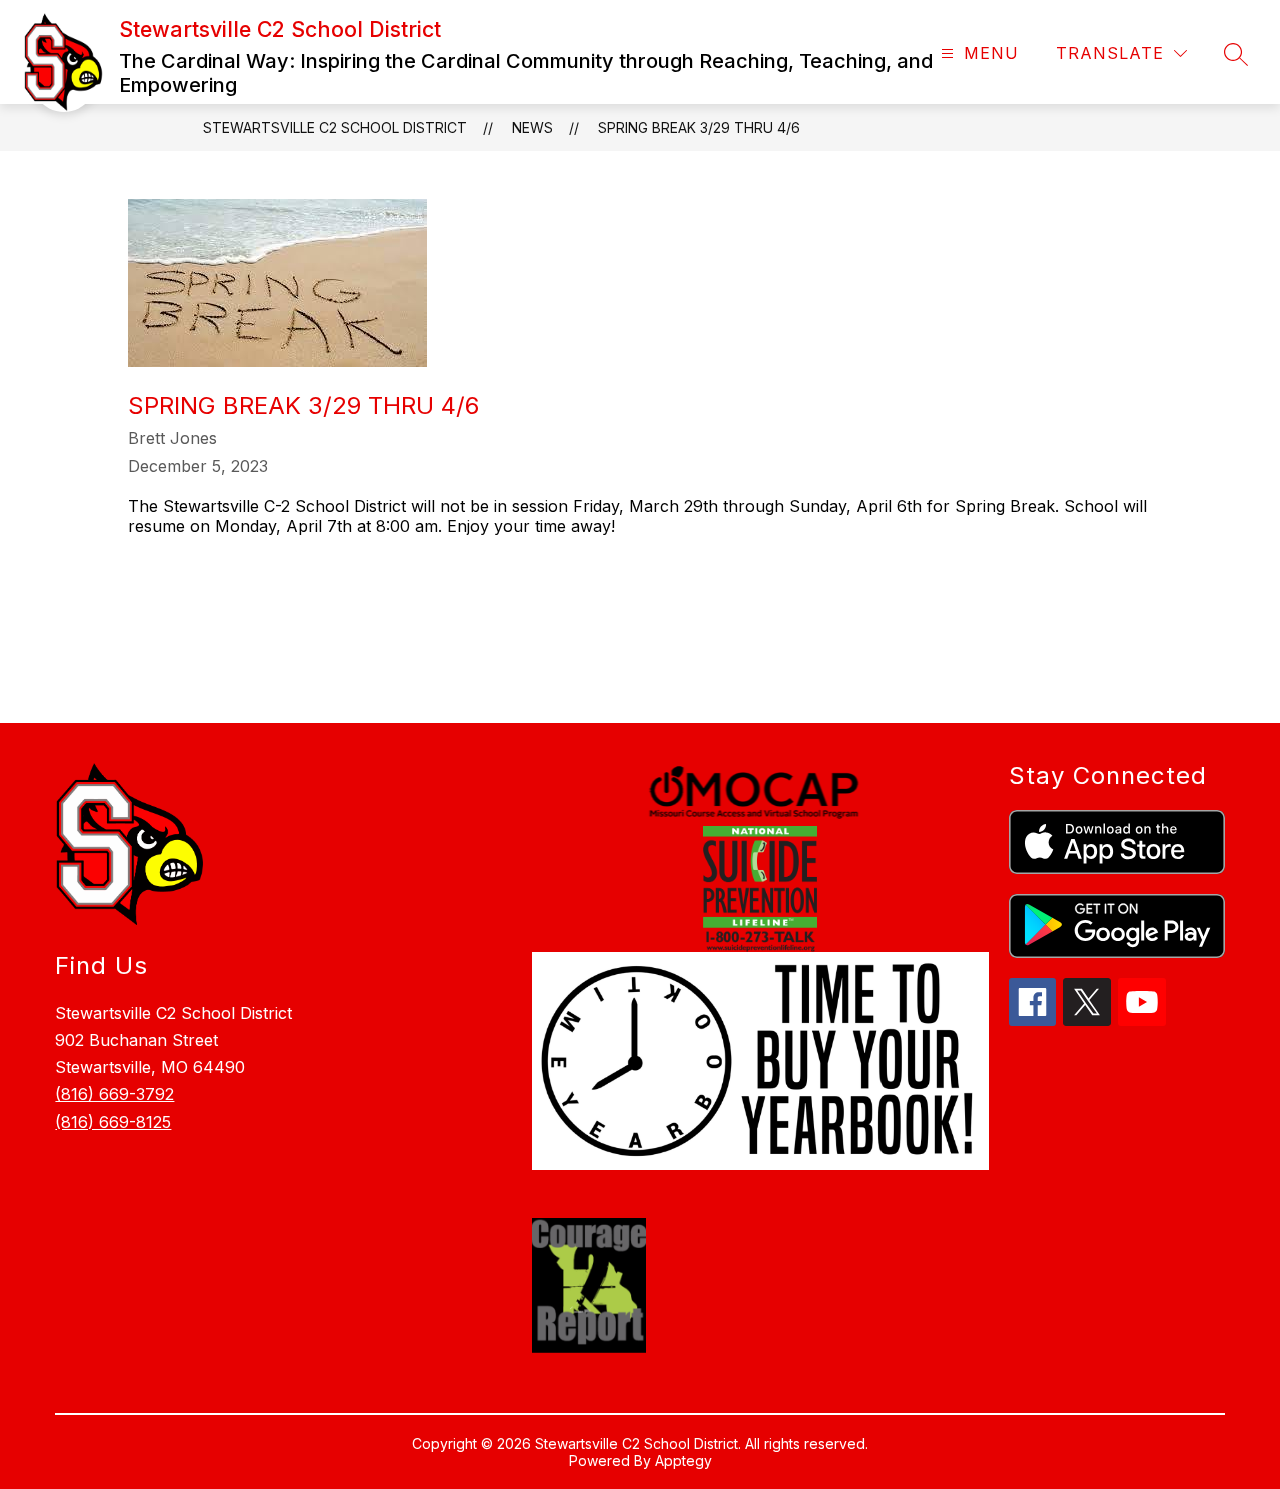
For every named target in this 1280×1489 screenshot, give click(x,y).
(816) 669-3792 (114, 1094)
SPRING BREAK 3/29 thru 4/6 (699, 127)
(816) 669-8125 (113, 1122)
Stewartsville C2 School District (335, 127)
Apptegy (683, 1460)
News (532, 127)
